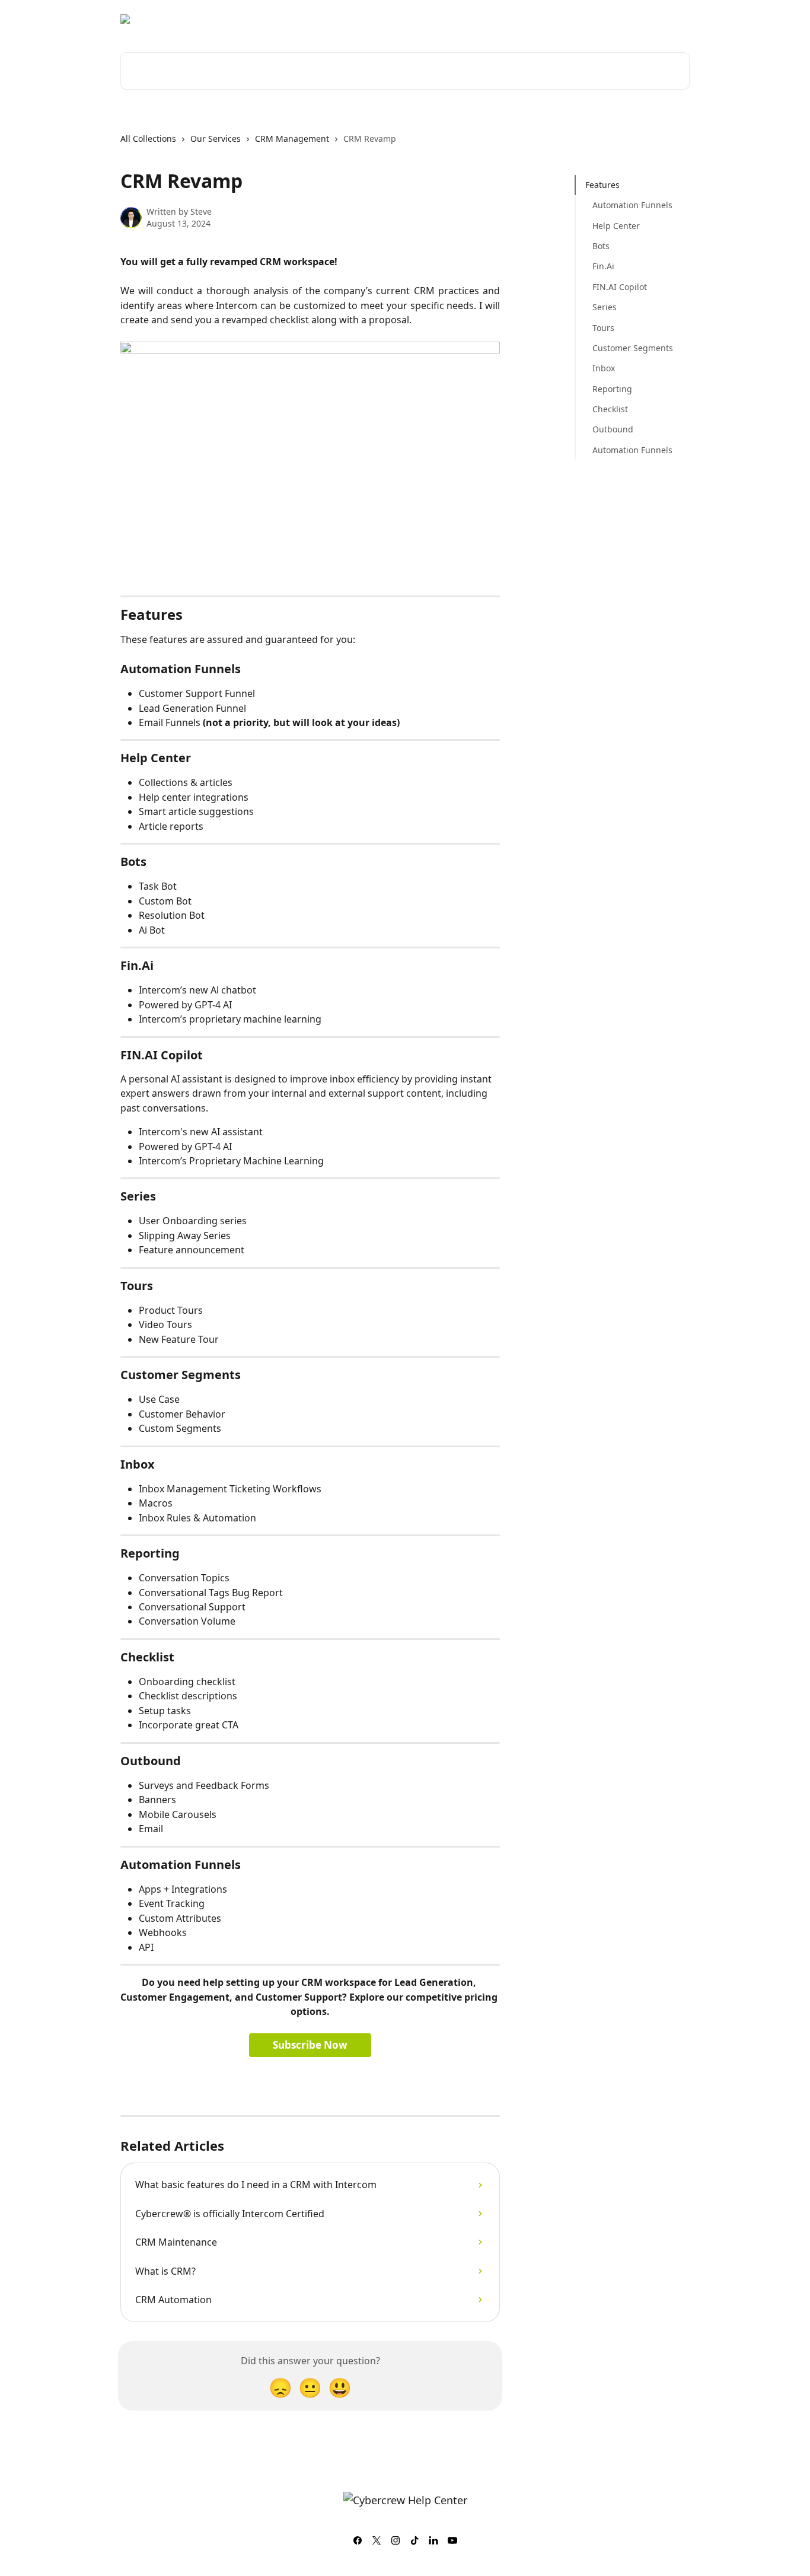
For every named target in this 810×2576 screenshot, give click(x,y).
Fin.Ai (603, 266)
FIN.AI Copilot (620, 287)
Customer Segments (633, 348)
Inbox (604, 368)
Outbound (613, 429)
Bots (601, 246)
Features (602, 185)
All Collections (148, 138)
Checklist (610, 409)
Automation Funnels (632, 205)
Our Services (216, 138)
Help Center (616, 226)
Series (605, 307)
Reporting (612, 389)
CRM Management (292, 138)
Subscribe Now (310, 2045)
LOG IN (668, 19)
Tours (603, 328)
